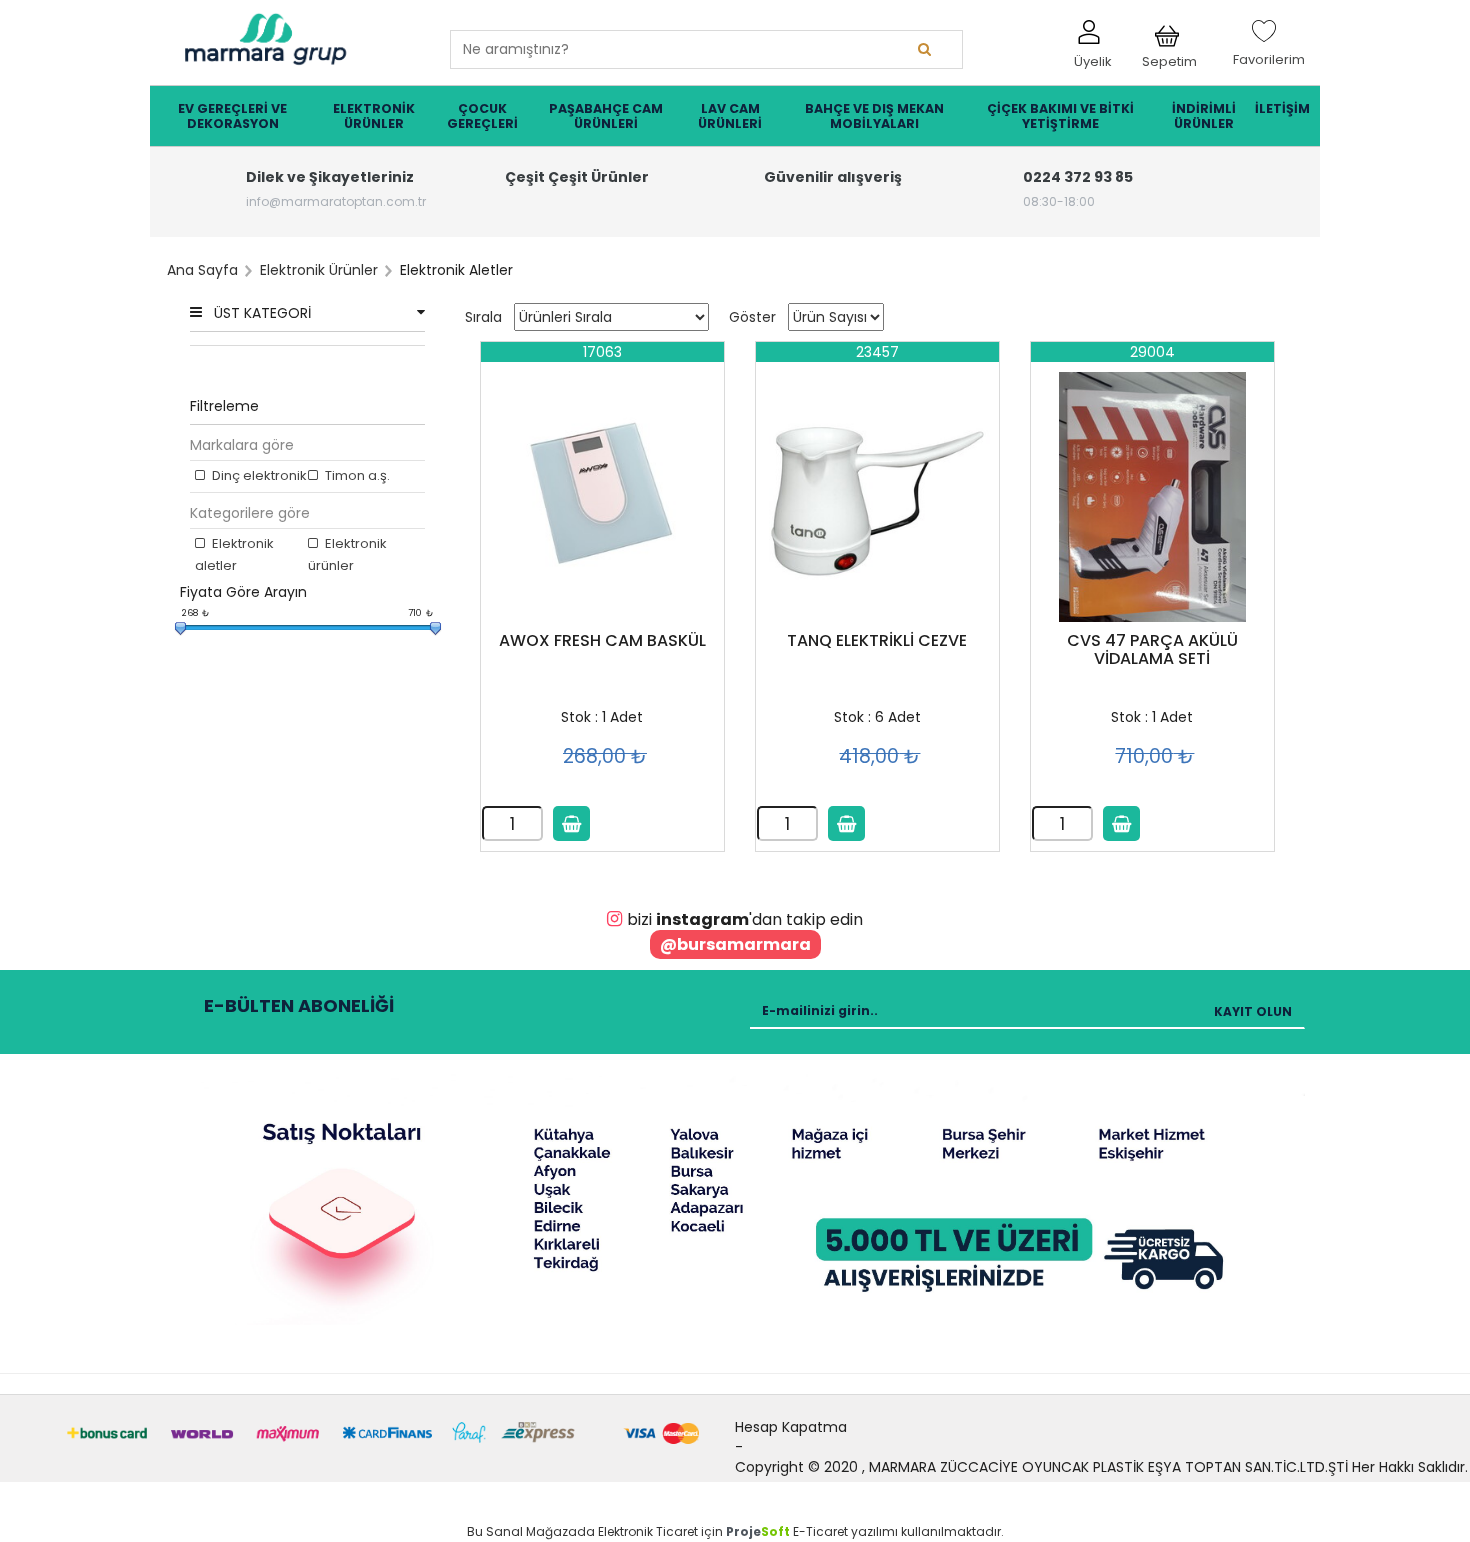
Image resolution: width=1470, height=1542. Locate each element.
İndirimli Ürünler (1204, 116)
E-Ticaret (820, 1531)
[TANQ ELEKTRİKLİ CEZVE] (877, 497)
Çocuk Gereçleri (482, 116)
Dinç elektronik (258, 475)
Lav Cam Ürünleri (730, 116)
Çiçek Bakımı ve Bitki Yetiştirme (1060, 116)
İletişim (1282, 108)
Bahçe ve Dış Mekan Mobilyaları (874, 116)
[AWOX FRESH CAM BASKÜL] (602, 497)
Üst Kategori (262, 313)
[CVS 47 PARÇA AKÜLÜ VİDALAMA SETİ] (1152, 497)
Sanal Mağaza (531, 1531)
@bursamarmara (735, 944)
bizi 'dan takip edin (745, 919)
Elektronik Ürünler (374, 116)
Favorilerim (1269, 50)
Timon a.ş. (356, 475)
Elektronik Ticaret (648, 1531)
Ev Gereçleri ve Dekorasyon (232, 116)
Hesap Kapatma (791, 1427)
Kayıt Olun (1253, 1011)
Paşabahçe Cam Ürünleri (606, 116)
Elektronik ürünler (347, 554)
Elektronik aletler (234, 554)
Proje (758, 1531)
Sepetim (1169, 56)
